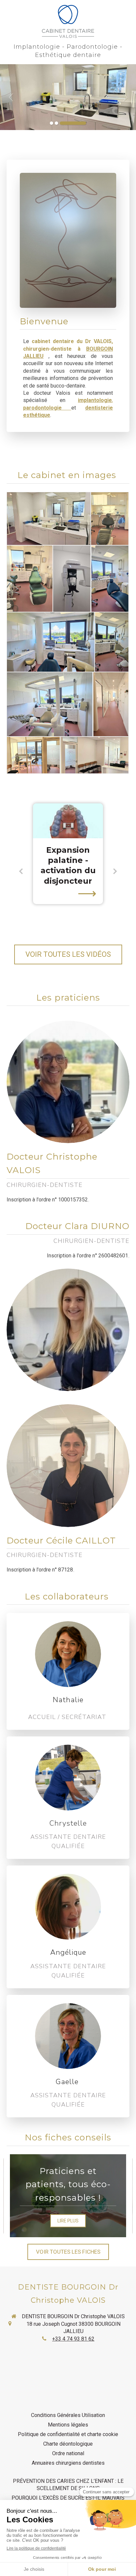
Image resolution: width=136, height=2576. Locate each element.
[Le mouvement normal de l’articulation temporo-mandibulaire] (68, 821)
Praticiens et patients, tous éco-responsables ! (68, 2184)
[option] (68, 97)
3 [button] (73, 123)
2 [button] (56, 123)
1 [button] (51, 123)
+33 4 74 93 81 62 (73, 2339)
